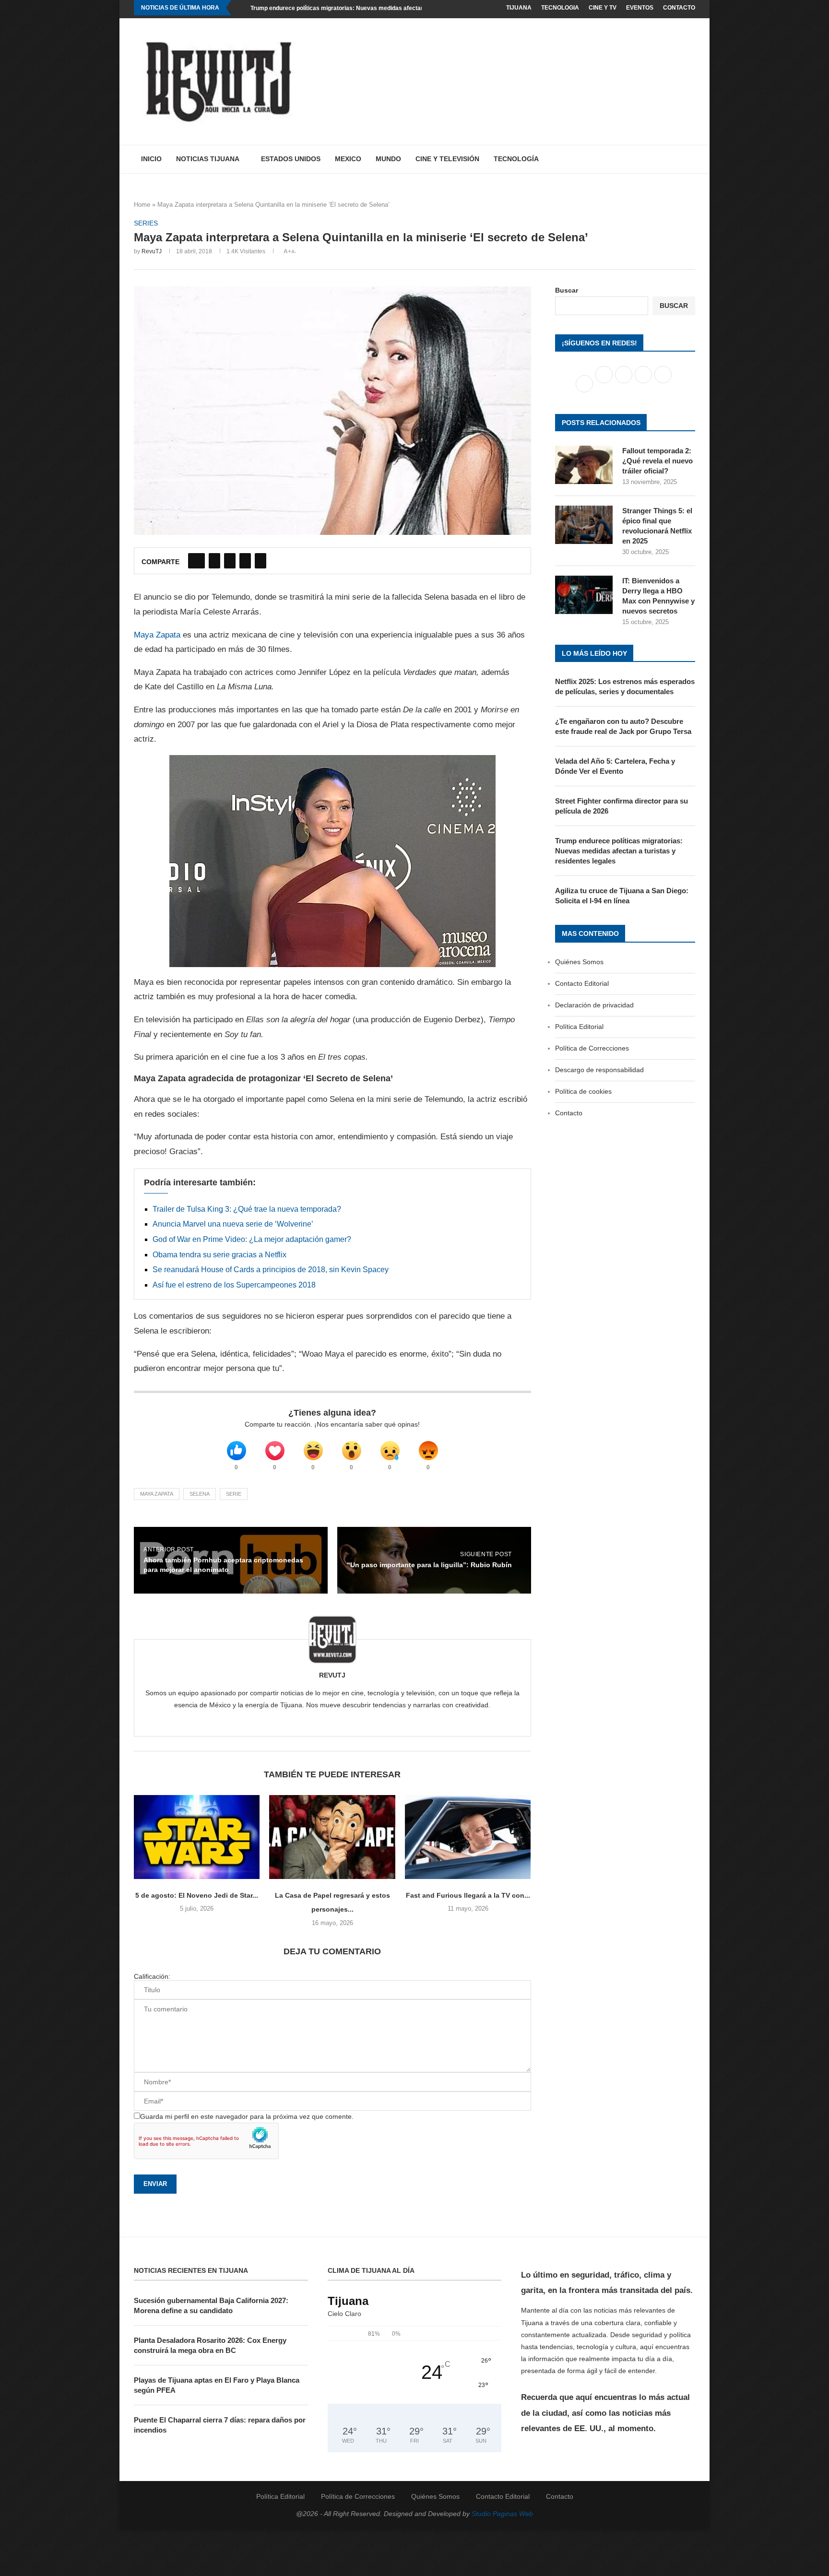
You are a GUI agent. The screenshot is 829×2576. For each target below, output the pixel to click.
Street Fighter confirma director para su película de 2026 (622, 806)
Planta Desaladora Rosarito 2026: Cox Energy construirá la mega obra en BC (210, 2345)
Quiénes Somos (579, 962)
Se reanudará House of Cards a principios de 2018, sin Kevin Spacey (271, 1270)
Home (142, 205)
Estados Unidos (291, 159)
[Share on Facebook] (196, 561)
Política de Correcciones (592, 1048)
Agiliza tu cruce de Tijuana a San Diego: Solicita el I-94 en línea (622, 896)
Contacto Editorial (582, 983)
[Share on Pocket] (261, 561)
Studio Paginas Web (502, 2514)
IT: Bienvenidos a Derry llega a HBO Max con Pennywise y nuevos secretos (658, 596)
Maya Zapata (157, 635)
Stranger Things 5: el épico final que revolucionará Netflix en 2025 (657, 526)
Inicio (151, 159)
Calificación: (152, 1976)
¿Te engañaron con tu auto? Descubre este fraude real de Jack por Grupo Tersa (623, 726)
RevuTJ (152, 251)
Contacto (679, 8)
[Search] (690, 159)
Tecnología (516, 159)
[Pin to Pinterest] (230, 561)
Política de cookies (583, 1091)
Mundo (388, 159)
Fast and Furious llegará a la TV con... (468, 1895)
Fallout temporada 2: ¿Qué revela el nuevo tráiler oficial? (657, 461)
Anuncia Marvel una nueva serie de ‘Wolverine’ (233, 1224)
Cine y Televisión (447, 159)
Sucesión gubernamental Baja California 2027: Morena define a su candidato (211, 2305)
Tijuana (519, 8)
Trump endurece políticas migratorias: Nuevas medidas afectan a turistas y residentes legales (379, 8)
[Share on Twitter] (214, 561)
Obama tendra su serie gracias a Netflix (219, 1255)
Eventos (640, 8)
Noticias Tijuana (208, 159)
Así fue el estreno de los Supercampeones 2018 (234, 1285)
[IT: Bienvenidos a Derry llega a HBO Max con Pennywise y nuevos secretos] (584, 595)
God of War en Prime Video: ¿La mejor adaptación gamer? (252, 1239)
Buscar (567, 290)
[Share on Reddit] (245, 561)
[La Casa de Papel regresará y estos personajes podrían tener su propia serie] (332, 1837)
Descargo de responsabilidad (599, 1070)
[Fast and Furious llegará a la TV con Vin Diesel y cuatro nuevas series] (468, 1837)
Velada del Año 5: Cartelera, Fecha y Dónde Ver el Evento (615, 766)
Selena (200, 1494)
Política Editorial (579, 1027)
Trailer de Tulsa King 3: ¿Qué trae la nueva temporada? (247, 1209)
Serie (234, 1494)
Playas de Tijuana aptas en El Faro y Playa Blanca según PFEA (217, 2385)
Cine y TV (603, 8)
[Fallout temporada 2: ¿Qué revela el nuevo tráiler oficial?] (584, 465)
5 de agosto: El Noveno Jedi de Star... (197, 1895)
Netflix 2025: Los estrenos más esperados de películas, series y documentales (625, 686)
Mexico (348, 159)
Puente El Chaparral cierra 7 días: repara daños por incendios (220, 2425)
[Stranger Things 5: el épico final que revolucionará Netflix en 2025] (584, 525)
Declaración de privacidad (594, 1005)
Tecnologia (560, 8)
